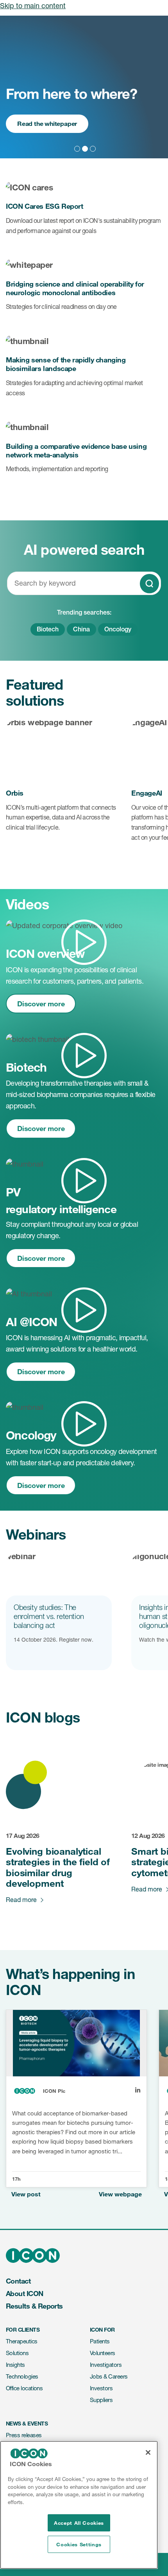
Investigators (106, 2365)
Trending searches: (84, 613)
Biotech (48, 629)
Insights (15, 2365)
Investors (101, 2388)
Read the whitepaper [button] (47, 123)
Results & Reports (34, 2306)
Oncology (118, 629)
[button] (84, 926)
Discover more (41, 1004)
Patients (100, 2341)
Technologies (22, 2376)
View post (26, 2194)
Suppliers (101, 2400)
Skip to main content (33, 5)
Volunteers (103, 2353)
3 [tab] (92, 148)
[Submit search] (149, 584)
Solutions (17, 2353)
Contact (18, 2281)
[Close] (148, 2452)
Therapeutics (22, 2341)
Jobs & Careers (109, 2376)
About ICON (25, 2293)
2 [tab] (84, 148)
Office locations (24, 2388)
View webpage (120, 2194)
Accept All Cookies (79, 2523)
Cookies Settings (79, 2544)
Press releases (24, 2435)
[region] (79, 2505)
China (81, 629)
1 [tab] (76, 148)
